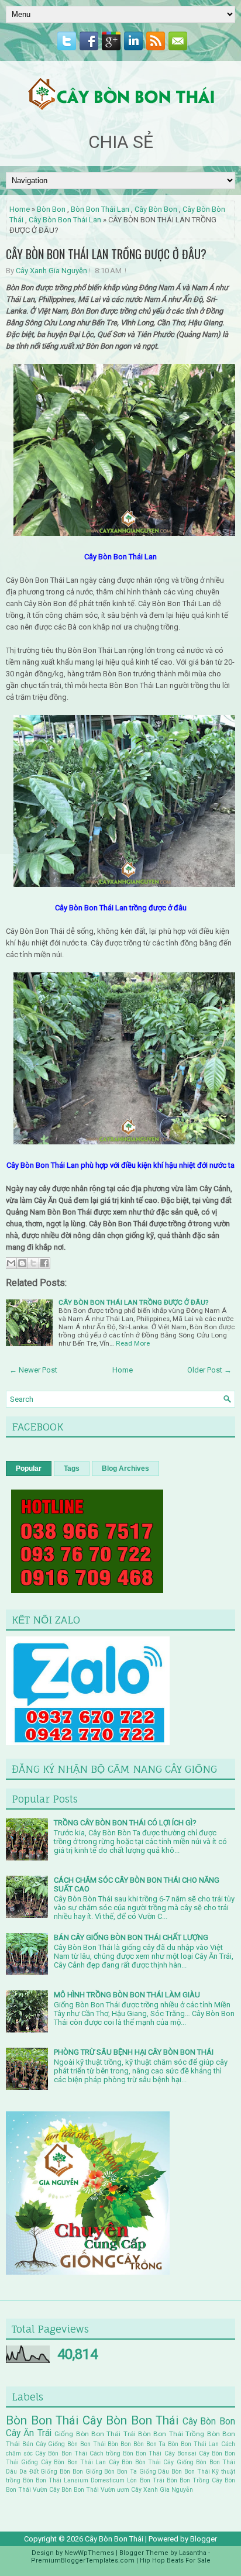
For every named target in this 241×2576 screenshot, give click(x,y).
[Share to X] (33, 1263)
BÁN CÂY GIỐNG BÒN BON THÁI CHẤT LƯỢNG (131, 1937)
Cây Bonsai (180, 2453)
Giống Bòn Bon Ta (111, 2472)
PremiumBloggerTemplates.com (83, 2560)
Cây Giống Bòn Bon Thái (199, 2462)
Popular (29, 1468)
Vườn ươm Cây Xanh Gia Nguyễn (147, 2490)
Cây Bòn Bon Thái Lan (65, 220)
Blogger (204, 2539)
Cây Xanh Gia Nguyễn (51, 271)
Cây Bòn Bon (156, 209)
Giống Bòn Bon (62, 2472)
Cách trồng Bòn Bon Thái (126, 2453)
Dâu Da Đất (22, 2472)
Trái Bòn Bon (171, 2480)
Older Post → (209, 1370)
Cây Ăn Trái (29, 2433)
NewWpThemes (89, 2553)
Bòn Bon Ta (150, 2444)
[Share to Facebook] (44, 1263)
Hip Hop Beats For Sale (175, 2560)
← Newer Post (33, 1370)
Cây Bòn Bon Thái (131, 2420)
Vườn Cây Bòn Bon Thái (66, 2490)
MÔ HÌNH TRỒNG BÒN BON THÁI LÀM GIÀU (127, 1995)
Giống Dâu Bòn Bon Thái (175, 2472)
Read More (133, 1343)
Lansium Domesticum (94, 2480)
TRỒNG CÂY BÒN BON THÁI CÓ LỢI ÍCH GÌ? (125, 1823)
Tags (72, 1468)
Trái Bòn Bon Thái (153, 2434)
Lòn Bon (138, 2480)
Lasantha (193, 2553)
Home (20, 209)
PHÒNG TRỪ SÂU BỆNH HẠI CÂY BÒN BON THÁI (134, 2052)
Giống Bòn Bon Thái (87, 2434)
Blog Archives (125, 1468)
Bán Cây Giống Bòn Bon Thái (64, 2444)
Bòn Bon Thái (42, 2420)
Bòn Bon (51, 209)
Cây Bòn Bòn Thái (135, 2462)
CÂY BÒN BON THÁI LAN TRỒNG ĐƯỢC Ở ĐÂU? (106, 254)
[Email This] (11, 1263)
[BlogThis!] (22, 1263)
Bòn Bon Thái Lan (100, 209)
